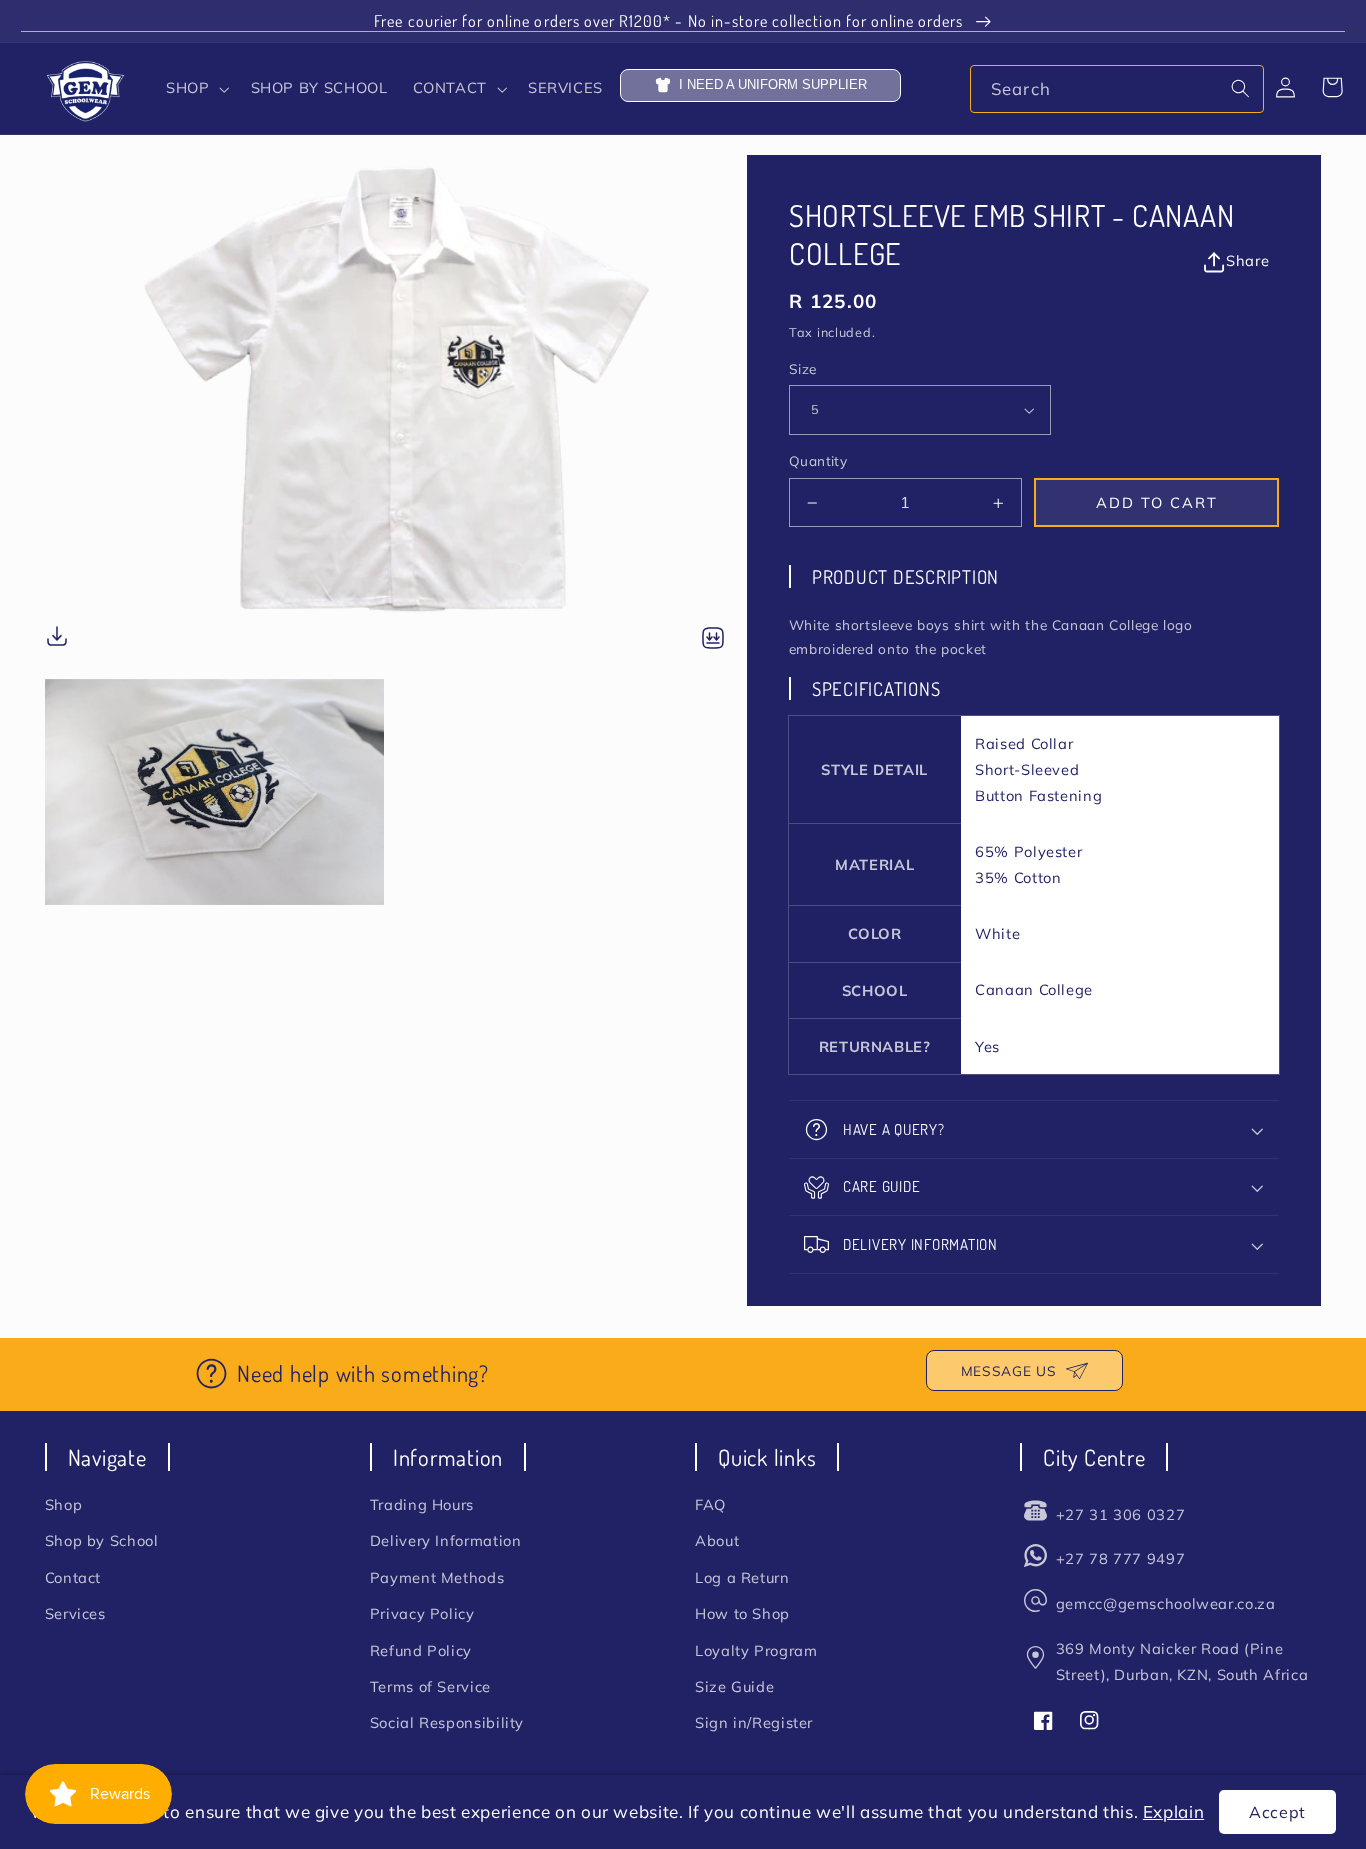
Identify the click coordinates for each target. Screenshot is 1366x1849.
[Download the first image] (57, 639)
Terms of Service (430, 1686)
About (717, 1540)
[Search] (1240, 88)
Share (1247, 260)
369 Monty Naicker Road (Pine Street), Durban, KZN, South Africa (1182, 1661)
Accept (1277, 1812)
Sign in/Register (754, 1722)
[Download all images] (713, 639)
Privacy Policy (422, 1613)
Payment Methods (437, 1577)
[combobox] (1116, 88)
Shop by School (102, 1540)
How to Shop (742, 1613)
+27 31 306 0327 (1120, 1514)
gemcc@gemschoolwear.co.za (1166, 1603)
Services (75, 1613)
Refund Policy (421, 1650)
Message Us (1008, 1370)
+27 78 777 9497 (1120, 1558)
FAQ (710, 1504)
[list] (396, 530)
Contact (73, 1577)
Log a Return (742, 1577)
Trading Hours (422, 1504)
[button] (196, 89)
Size (803, 368)
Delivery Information (446, 1540)
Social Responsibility (447, 1722)
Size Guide (734, 1686)
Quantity (818, 461)
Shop (64, 1504)
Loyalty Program (756, 1650)
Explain (1173, 1811)
